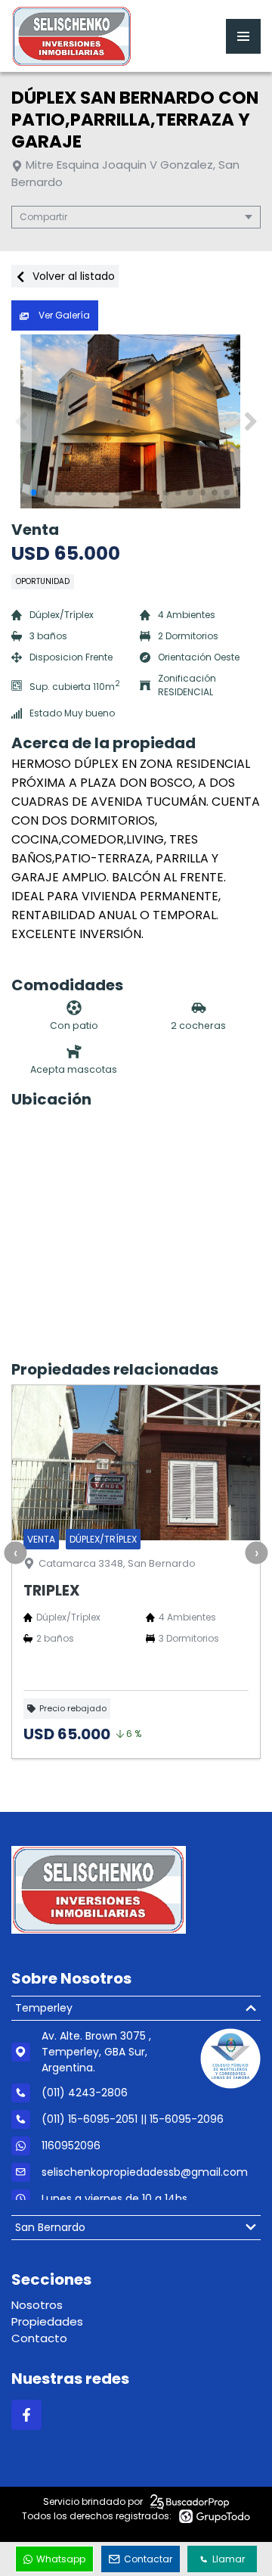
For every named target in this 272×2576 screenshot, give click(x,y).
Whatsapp (61, 2559)
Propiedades (47, 2321)
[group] (136, 421)
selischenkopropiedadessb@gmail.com (145, 2172)
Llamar (229, 2559)
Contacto (39, 2338)
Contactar (148, 2559)
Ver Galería (63, 315)
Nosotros (37, 2305)
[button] (250, 421)
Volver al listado (72, 276)
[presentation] (15, 1553)
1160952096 (71, 2146)
